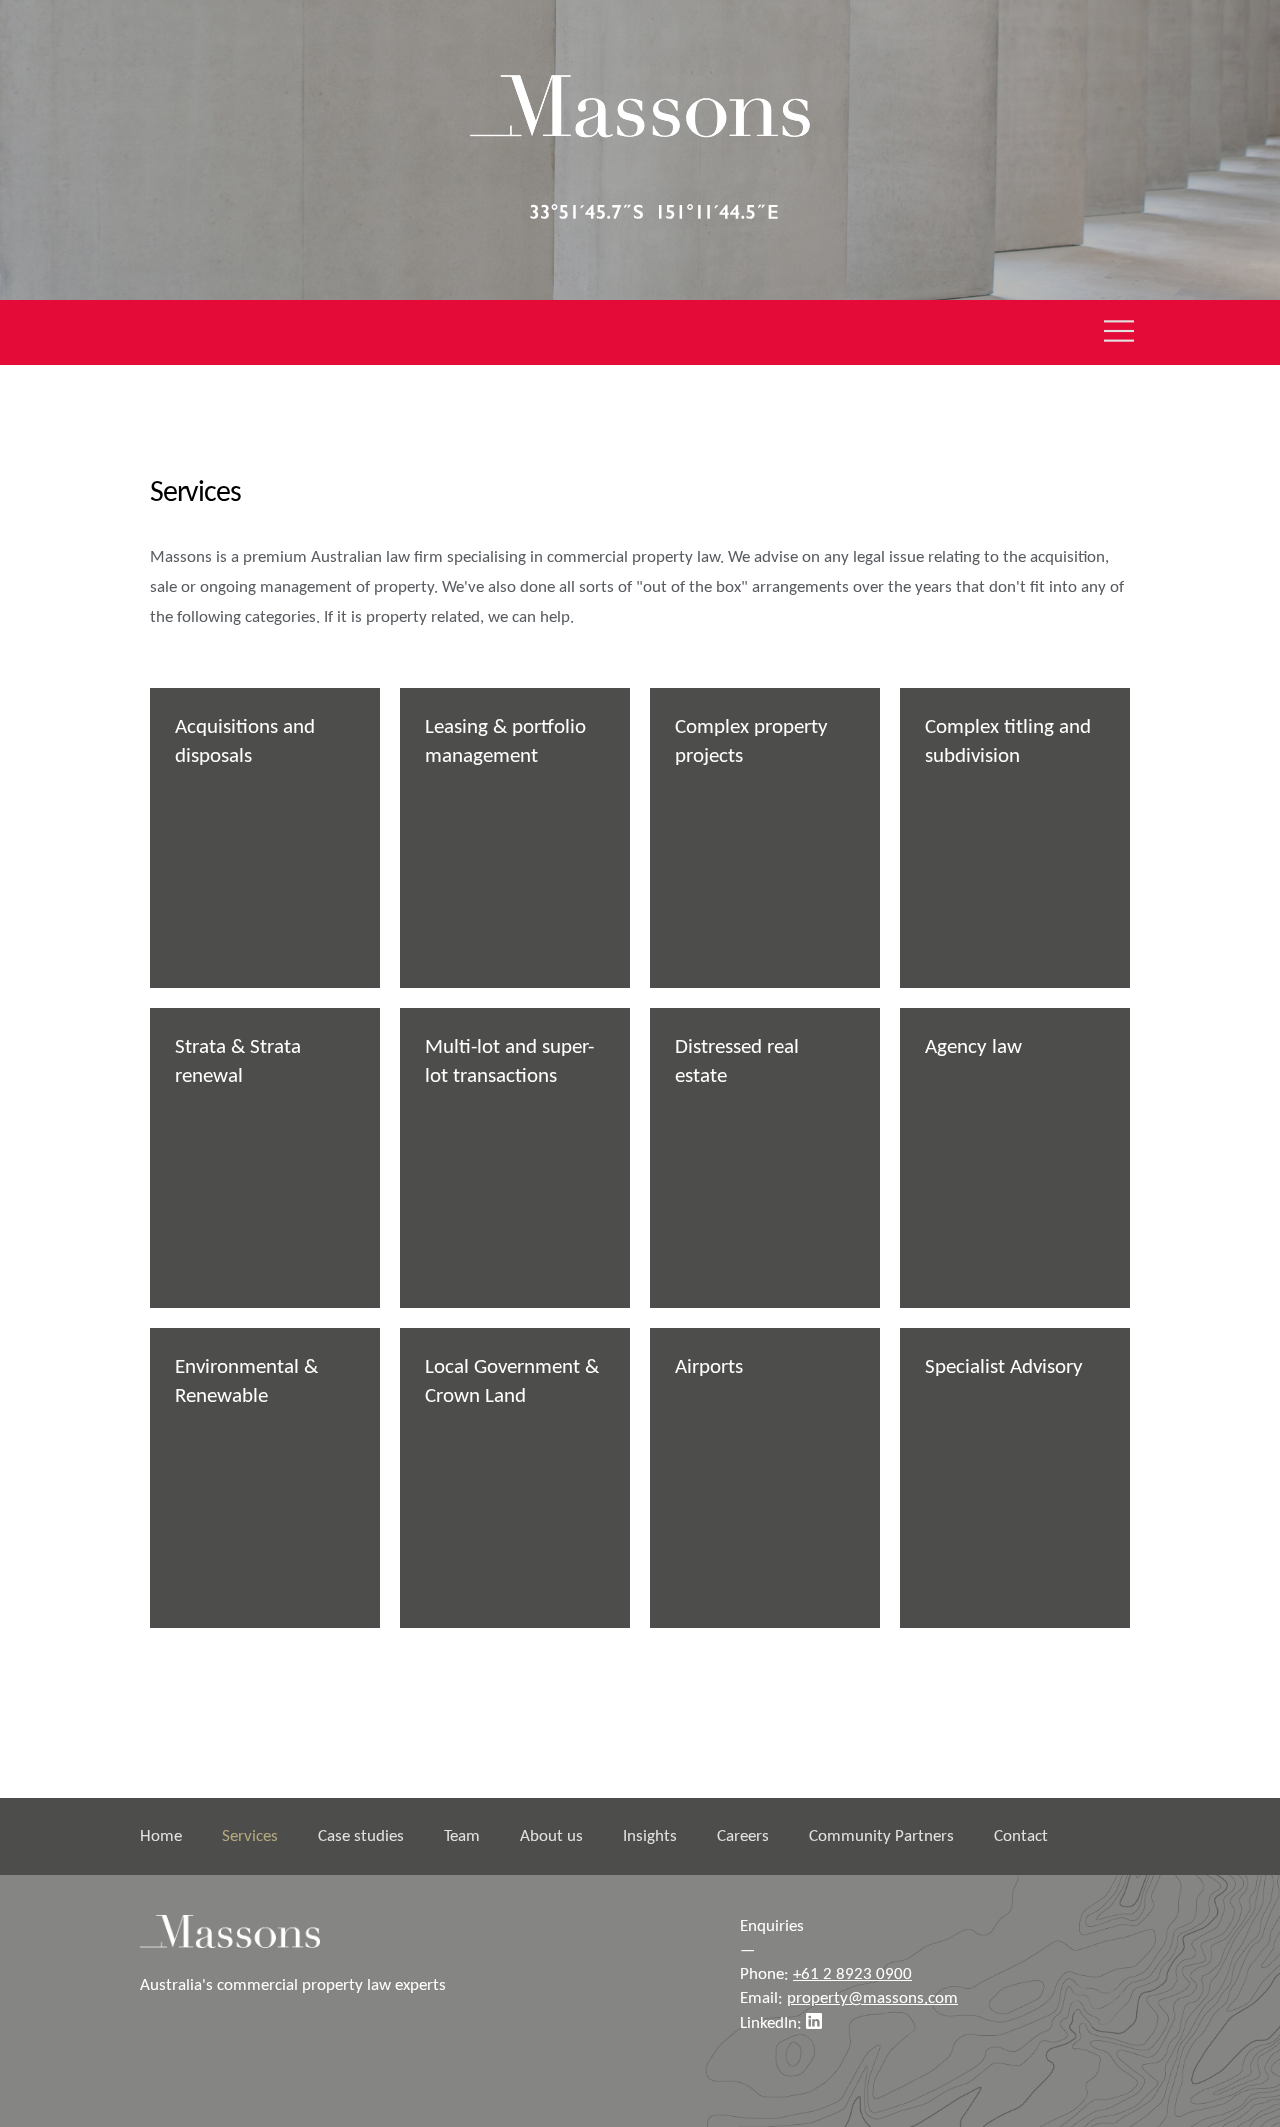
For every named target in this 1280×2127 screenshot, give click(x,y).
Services (250, 1836)
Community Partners (881, 1836)
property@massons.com (872, 1998)
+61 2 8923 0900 (852, 1974)
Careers (743, 1836)
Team (462, 1836)
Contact (1021, 1836)
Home (161, 1836)
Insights (650, 1836)
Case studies (361, 1836)
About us (551, 1836)
